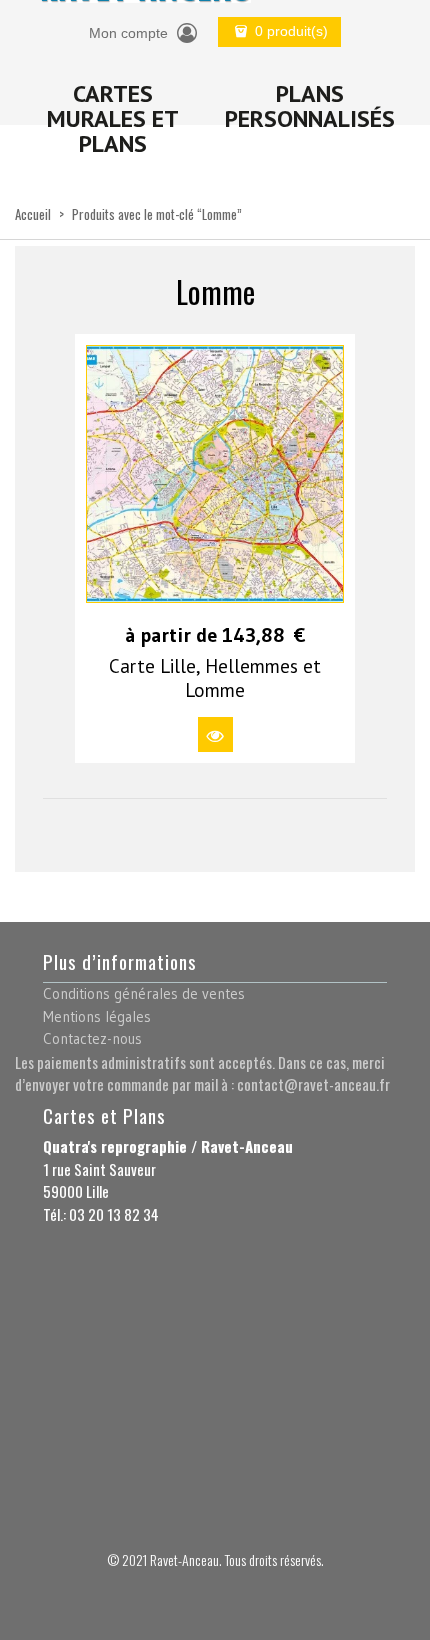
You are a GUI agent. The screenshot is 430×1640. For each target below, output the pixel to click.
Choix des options (215, 734)
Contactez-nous (92, 1038)
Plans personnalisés (310, 106)
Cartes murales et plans (113, 118)
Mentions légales (97, 1016)
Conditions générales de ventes (144, 993)
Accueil (33, 214)
